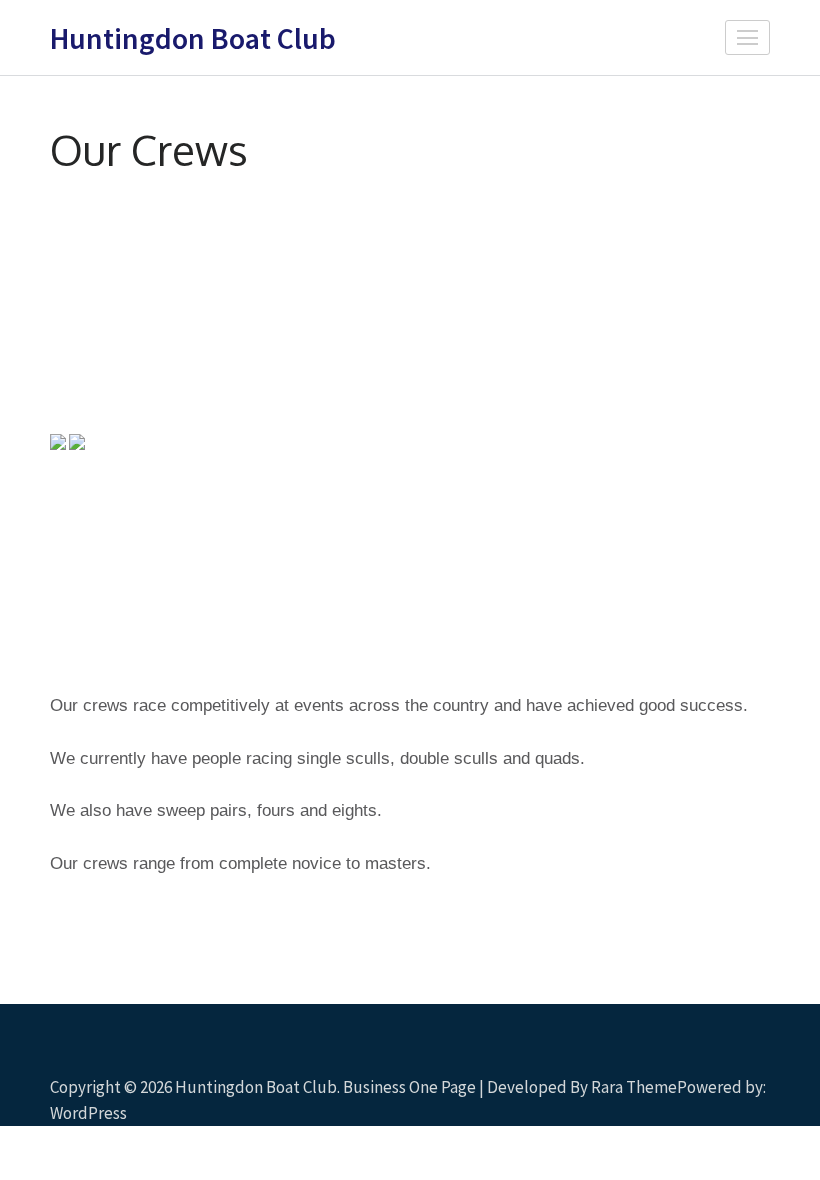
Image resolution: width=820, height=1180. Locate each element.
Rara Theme (634, 1087)
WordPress (88, 1113)
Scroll (686, 1084)
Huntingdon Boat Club (193, 38)
